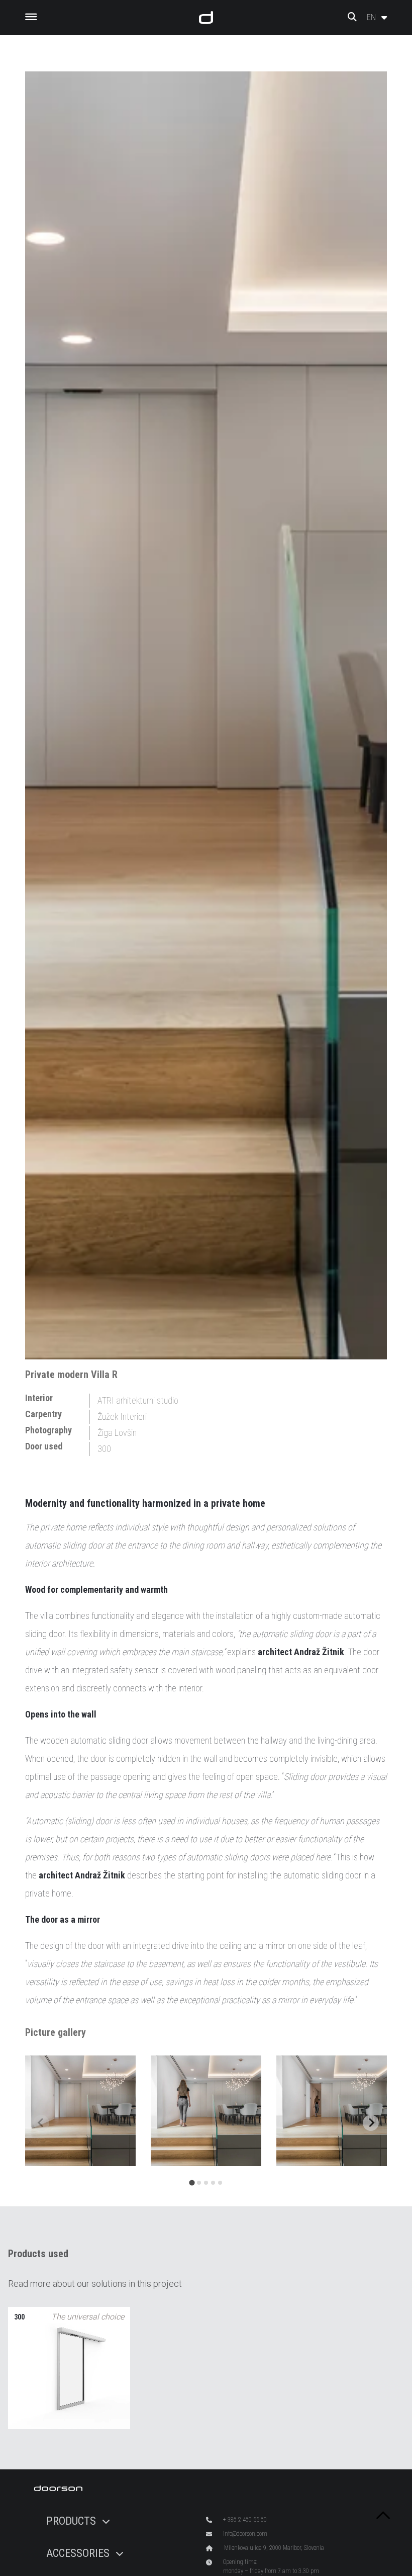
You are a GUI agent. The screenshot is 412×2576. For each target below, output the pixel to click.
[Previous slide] (41, 2123)
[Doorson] (206, 18)
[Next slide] (371, 2123)
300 (104, 1449)
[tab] (192, 2182)
